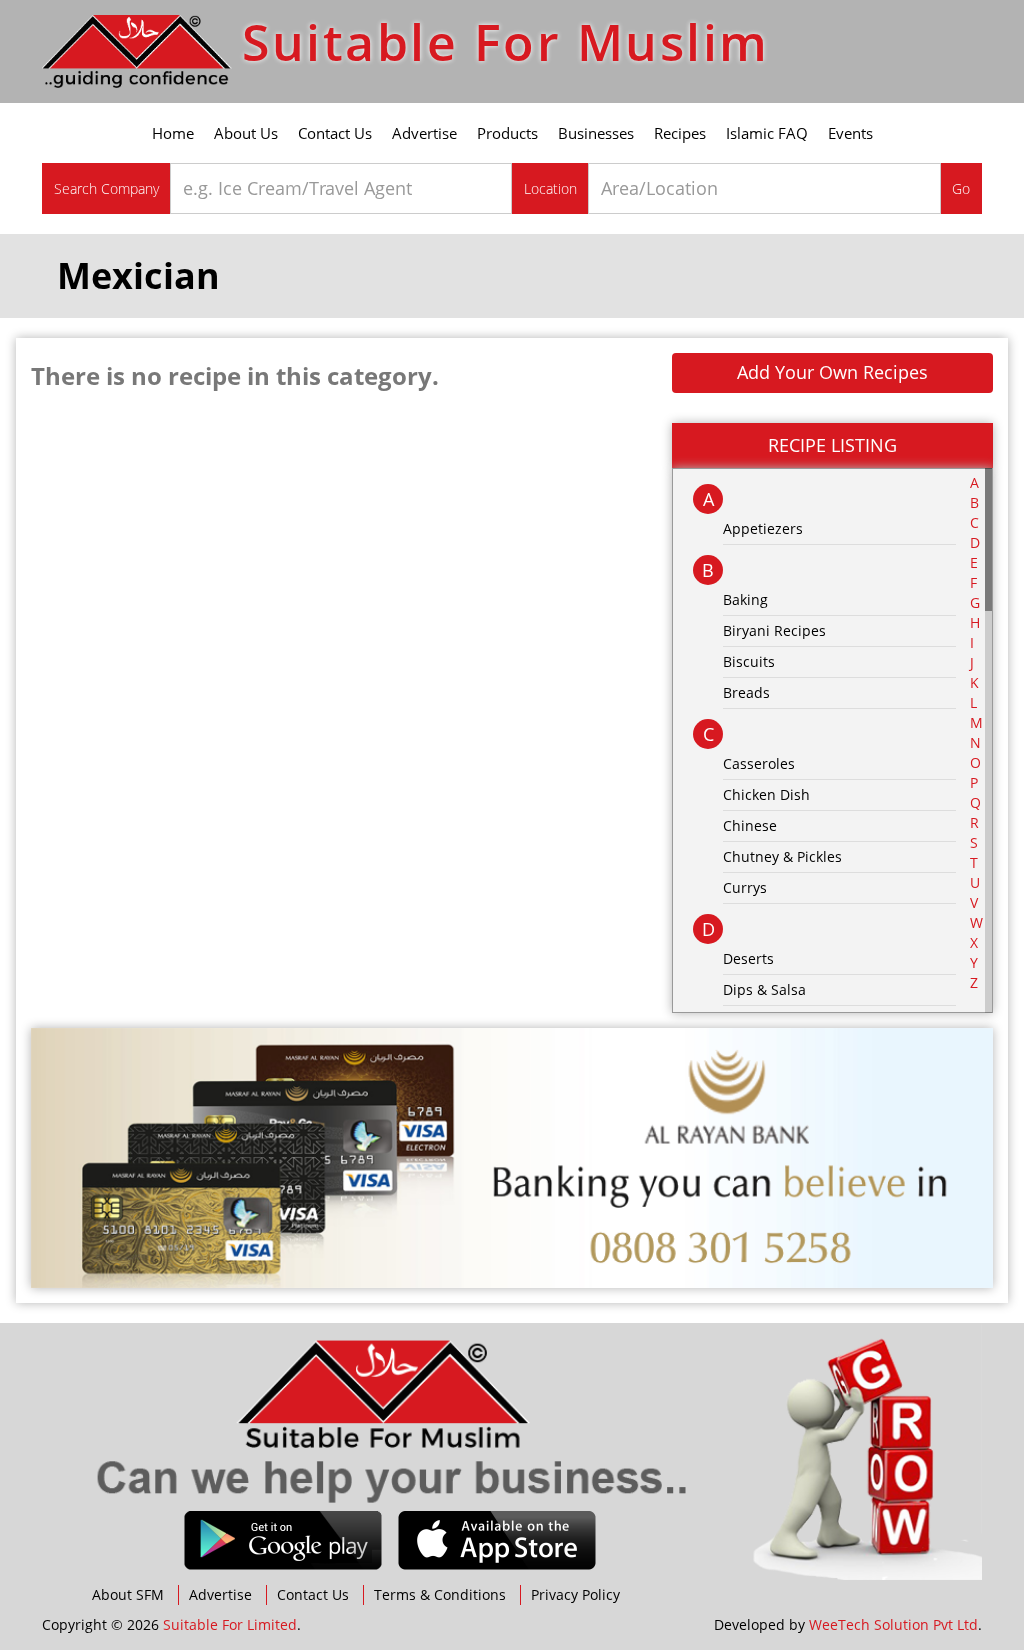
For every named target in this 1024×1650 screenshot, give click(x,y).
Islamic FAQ (767, 133)
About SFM (128, 1594)
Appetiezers (763, 528)
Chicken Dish (766, 794)
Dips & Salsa (764, 989)
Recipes (680, 133)
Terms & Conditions (440, 1594)
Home (173, 133)
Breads (746, 692)
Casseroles (759, 763)
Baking (745, 599)
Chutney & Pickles (782, 856)
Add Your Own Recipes (832, 372)
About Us (246, 133)
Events (850, 133)
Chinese (750, 825)
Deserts (748, 958)
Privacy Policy (575, 1594)
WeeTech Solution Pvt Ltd (893, 1624)
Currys (745, 887)
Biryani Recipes (774, 630)
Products (507, 133)
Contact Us (335, 133)
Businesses (596, 133)
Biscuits (749, 661)
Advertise (424, 133)
